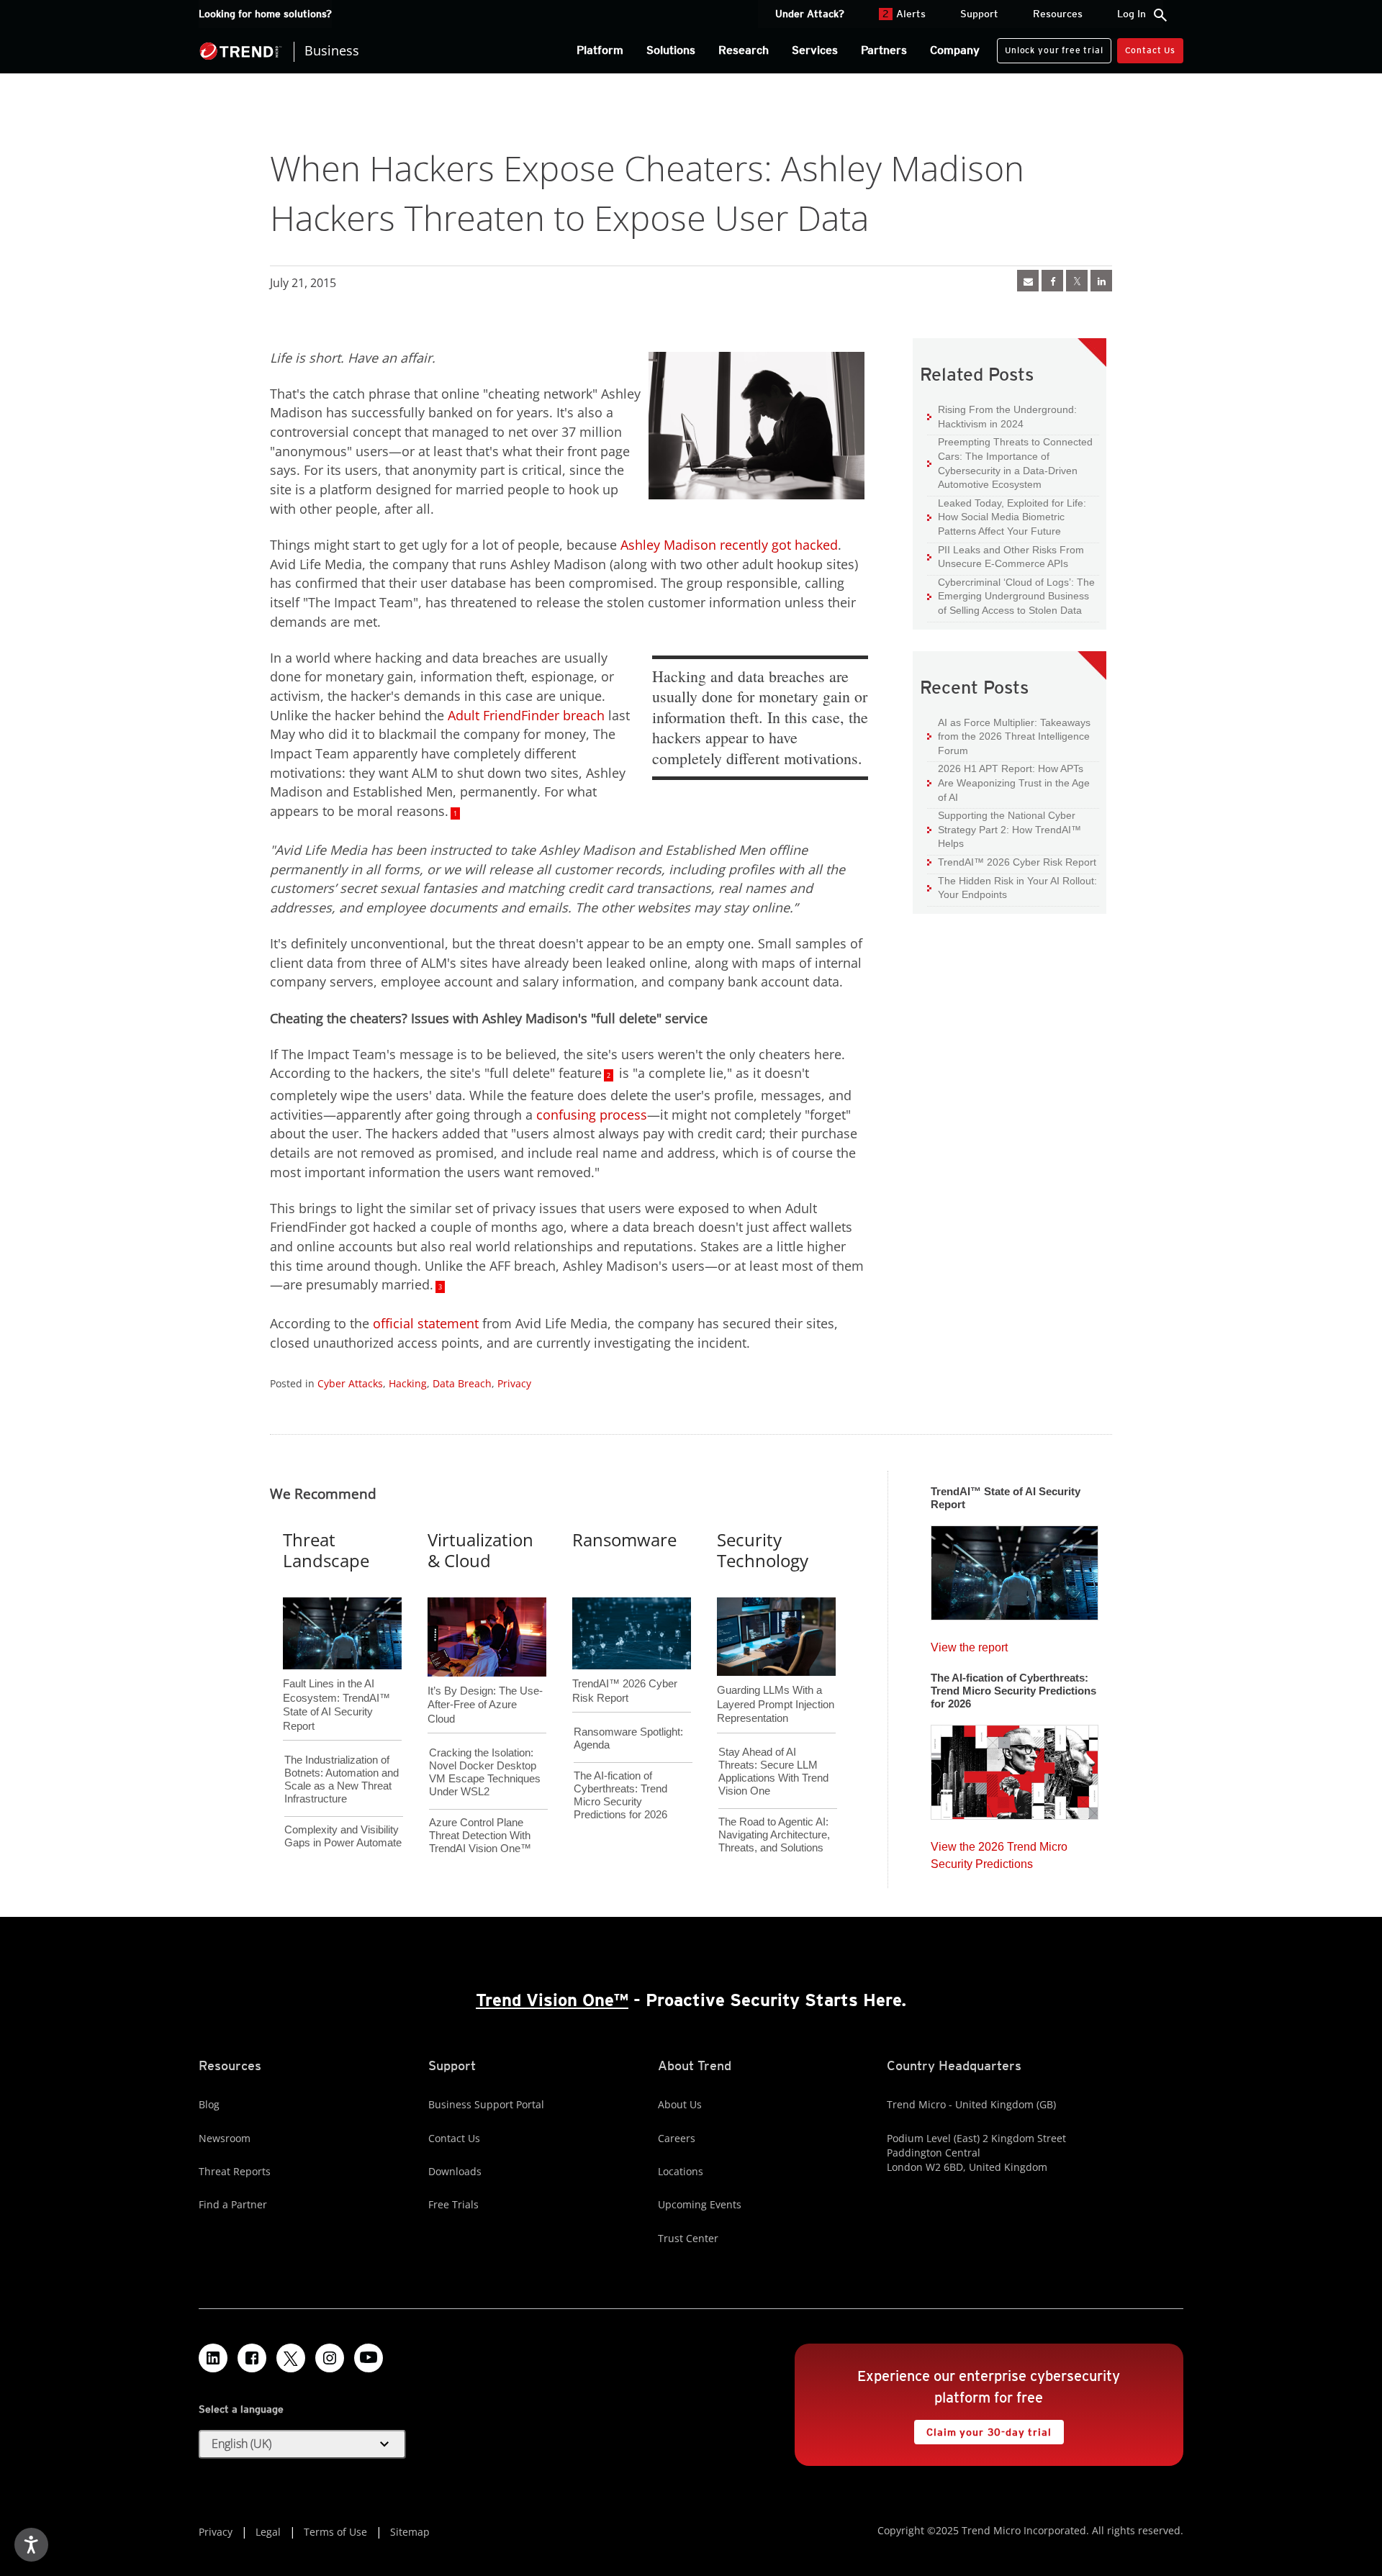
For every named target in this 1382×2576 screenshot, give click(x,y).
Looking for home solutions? (265, 14)
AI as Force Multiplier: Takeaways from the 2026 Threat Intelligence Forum (1009, 736)
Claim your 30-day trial (983, 2429)
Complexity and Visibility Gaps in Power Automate (343, 1836)
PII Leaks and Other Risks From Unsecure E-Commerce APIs (1006, 557)
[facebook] (1052, 281)
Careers (677, 2138)
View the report (969, 1644)
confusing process (592, 1115)
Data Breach (462, 1383)
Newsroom (225, 2138)
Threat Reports (235, 2171)
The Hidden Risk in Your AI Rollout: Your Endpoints (1012, 888)
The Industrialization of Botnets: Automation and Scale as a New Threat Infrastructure (342, 1779)
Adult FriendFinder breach (526, 715)
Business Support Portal (486, 2104)
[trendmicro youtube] (369, 2358)
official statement (426, 1323)
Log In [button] (1132, 14)
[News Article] (1028, 281)
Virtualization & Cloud (480, 1550)
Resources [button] (1058, 14)
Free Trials (453, 2204)
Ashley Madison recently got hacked (729, 545)
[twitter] (1077, 281)
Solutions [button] (671, 50)
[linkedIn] (1101, 281)
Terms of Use (335, 2532)
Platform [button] (600, 50)
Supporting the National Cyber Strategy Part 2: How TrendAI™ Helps (1004, 829)
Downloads (455, 2171)
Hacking (408, 1383)
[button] (302, 2444)
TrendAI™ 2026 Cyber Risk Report (1017, 862)
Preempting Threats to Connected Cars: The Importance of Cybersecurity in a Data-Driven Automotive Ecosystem (1010, 463)
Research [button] (744, 50)
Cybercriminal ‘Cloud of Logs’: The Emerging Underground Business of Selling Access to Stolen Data (1011, 596)
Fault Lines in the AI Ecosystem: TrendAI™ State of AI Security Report (337, 1681)
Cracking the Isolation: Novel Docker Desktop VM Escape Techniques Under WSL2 (485, 1772)
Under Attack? (810, 14)
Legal (268, 2532)
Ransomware (624, 1539)
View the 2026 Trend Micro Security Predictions (999, 1852)
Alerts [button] (904, 14)
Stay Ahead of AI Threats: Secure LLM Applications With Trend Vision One (773, 1771)
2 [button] (609, 1075)
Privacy (514, 1383)
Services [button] (815, 50)
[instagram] (330, 2358)
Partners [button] (884, 50)
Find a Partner (233, 2204)
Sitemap (410, 2532)
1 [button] (455, 813)
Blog (209, 2104)
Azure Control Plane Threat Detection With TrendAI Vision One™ (480, 1835)
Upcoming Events (700, 2204)
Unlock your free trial (1050, 47)
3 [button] (440, 1287)
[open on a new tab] (291, 2358)
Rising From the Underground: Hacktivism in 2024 (1002, 416)
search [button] (1160, 15)
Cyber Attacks (350, 1383)
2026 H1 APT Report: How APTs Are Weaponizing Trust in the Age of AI (1008, 782)
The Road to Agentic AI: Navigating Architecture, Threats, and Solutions (774, 1835)
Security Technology (763, 1550)
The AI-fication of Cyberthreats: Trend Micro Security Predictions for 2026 (620, 1795)
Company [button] (955, 50)
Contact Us (1150, 50)
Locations (681, 2171)
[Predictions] (1015, 1768)
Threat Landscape (326, 1550)
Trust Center (688, 2238)
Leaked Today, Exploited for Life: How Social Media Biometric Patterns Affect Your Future (1007, 517)
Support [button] (979, 14)
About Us (680, 2104)
